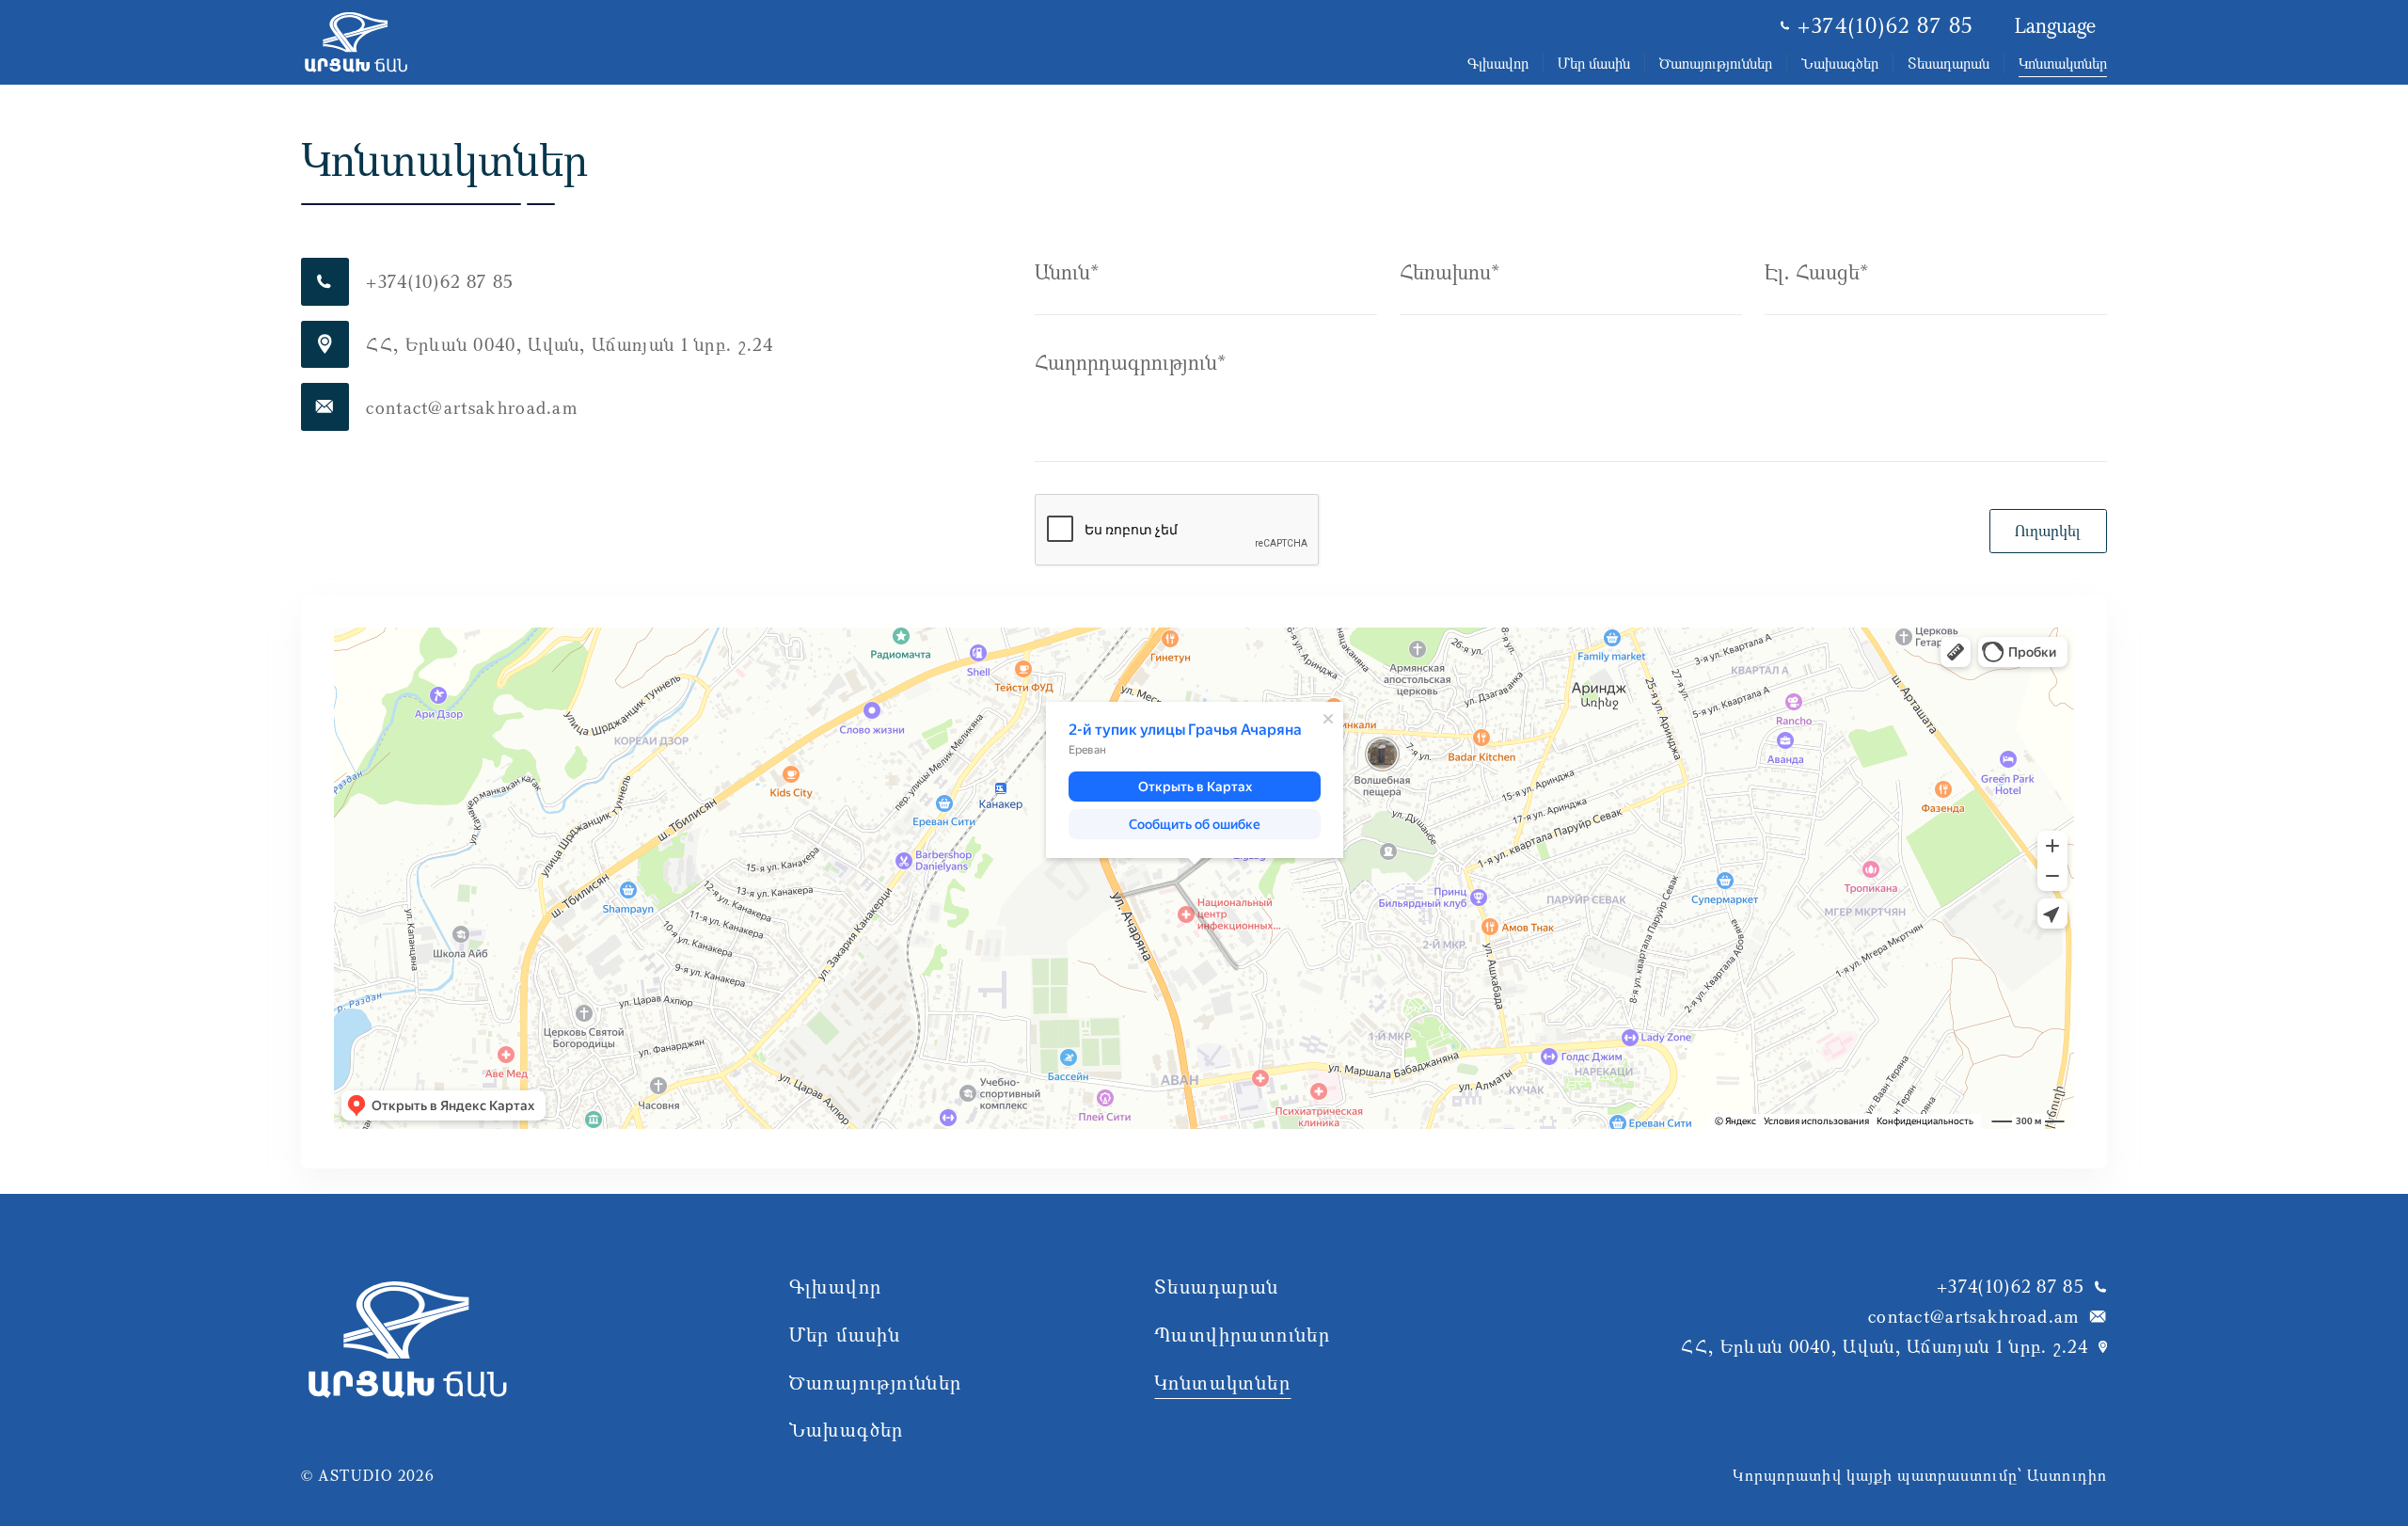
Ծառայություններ (1716, 63)
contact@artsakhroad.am (1974, 1316)
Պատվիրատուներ (1242, 1335)
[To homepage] (408, 1369)
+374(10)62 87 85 (1885, 25)
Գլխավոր (1498, 63)
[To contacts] (356, 42)
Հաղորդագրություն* (1130, 362)
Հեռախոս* (1450, 271)
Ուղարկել (2048, 531)
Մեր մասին (1594, 63)
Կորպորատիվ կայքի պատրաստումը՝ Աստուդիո (1920, 1475)
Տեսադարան (1949, 63)
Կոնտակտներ (2063, 63)
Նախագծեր (1840, 63)
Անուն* (1067, 271)
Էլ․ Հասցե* (1816, 271)
